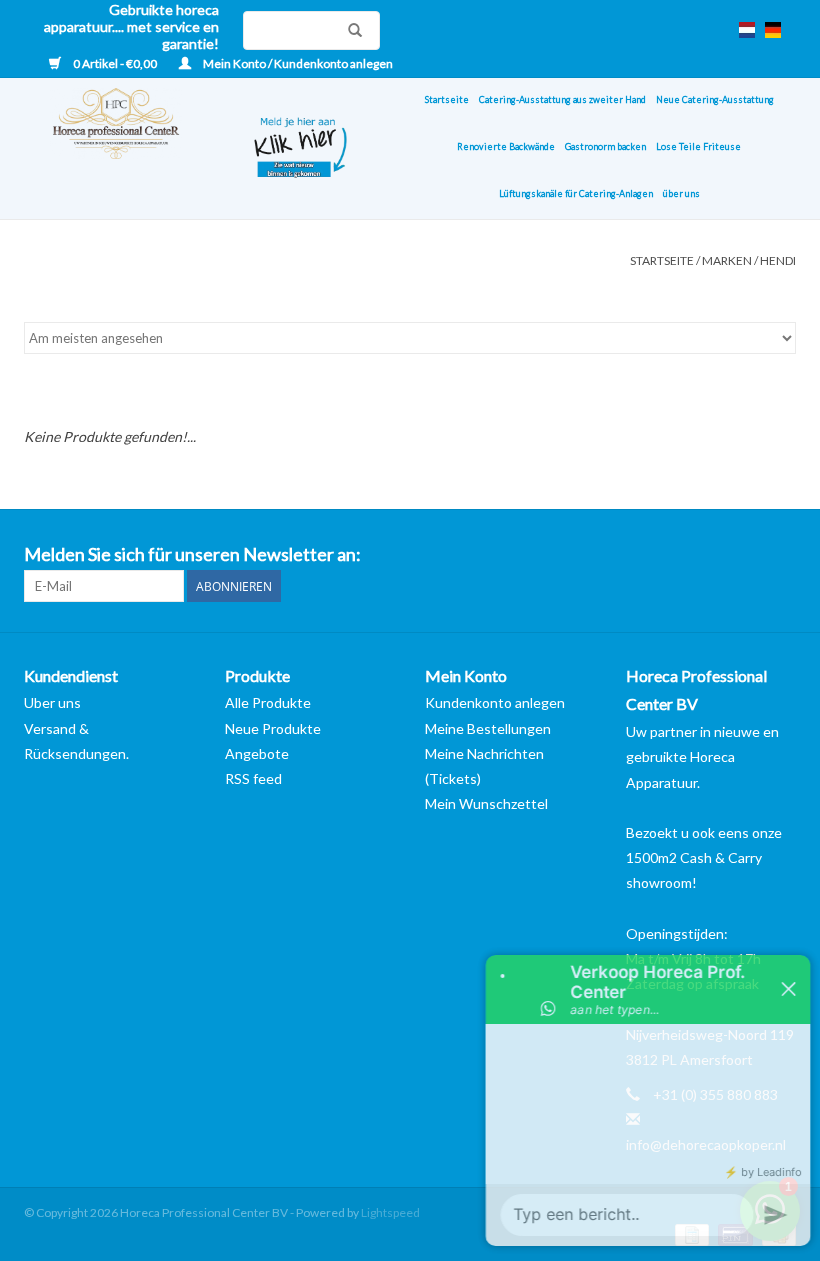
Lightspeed (390, 1212)
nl (747, 30)
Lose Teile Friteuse (698, 146)
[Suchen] (350, 30)
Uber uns (52, 702)
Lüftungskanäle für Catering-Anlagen (576, 193)
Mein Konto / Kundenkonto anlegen (297, 63)
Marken (727, 260)
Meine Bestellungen (488, 728)
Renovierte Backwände (506, 146)
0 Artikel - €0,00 (115, 63)
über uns (681, 193)
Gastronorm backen (605, 146)
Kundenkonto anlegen (495, 702)
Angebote (257, 753)
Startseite (447, 99)
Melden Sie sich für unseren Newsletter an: (192, 554)
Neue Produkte (273, 728)
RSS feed (253, 778)
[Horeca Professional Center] (124, 148)
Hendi (778, 260)
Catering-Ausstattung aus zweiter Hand (562, 99)
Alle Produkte (268, 702)
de (773, 30)
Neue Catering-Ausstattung (715, 99)
